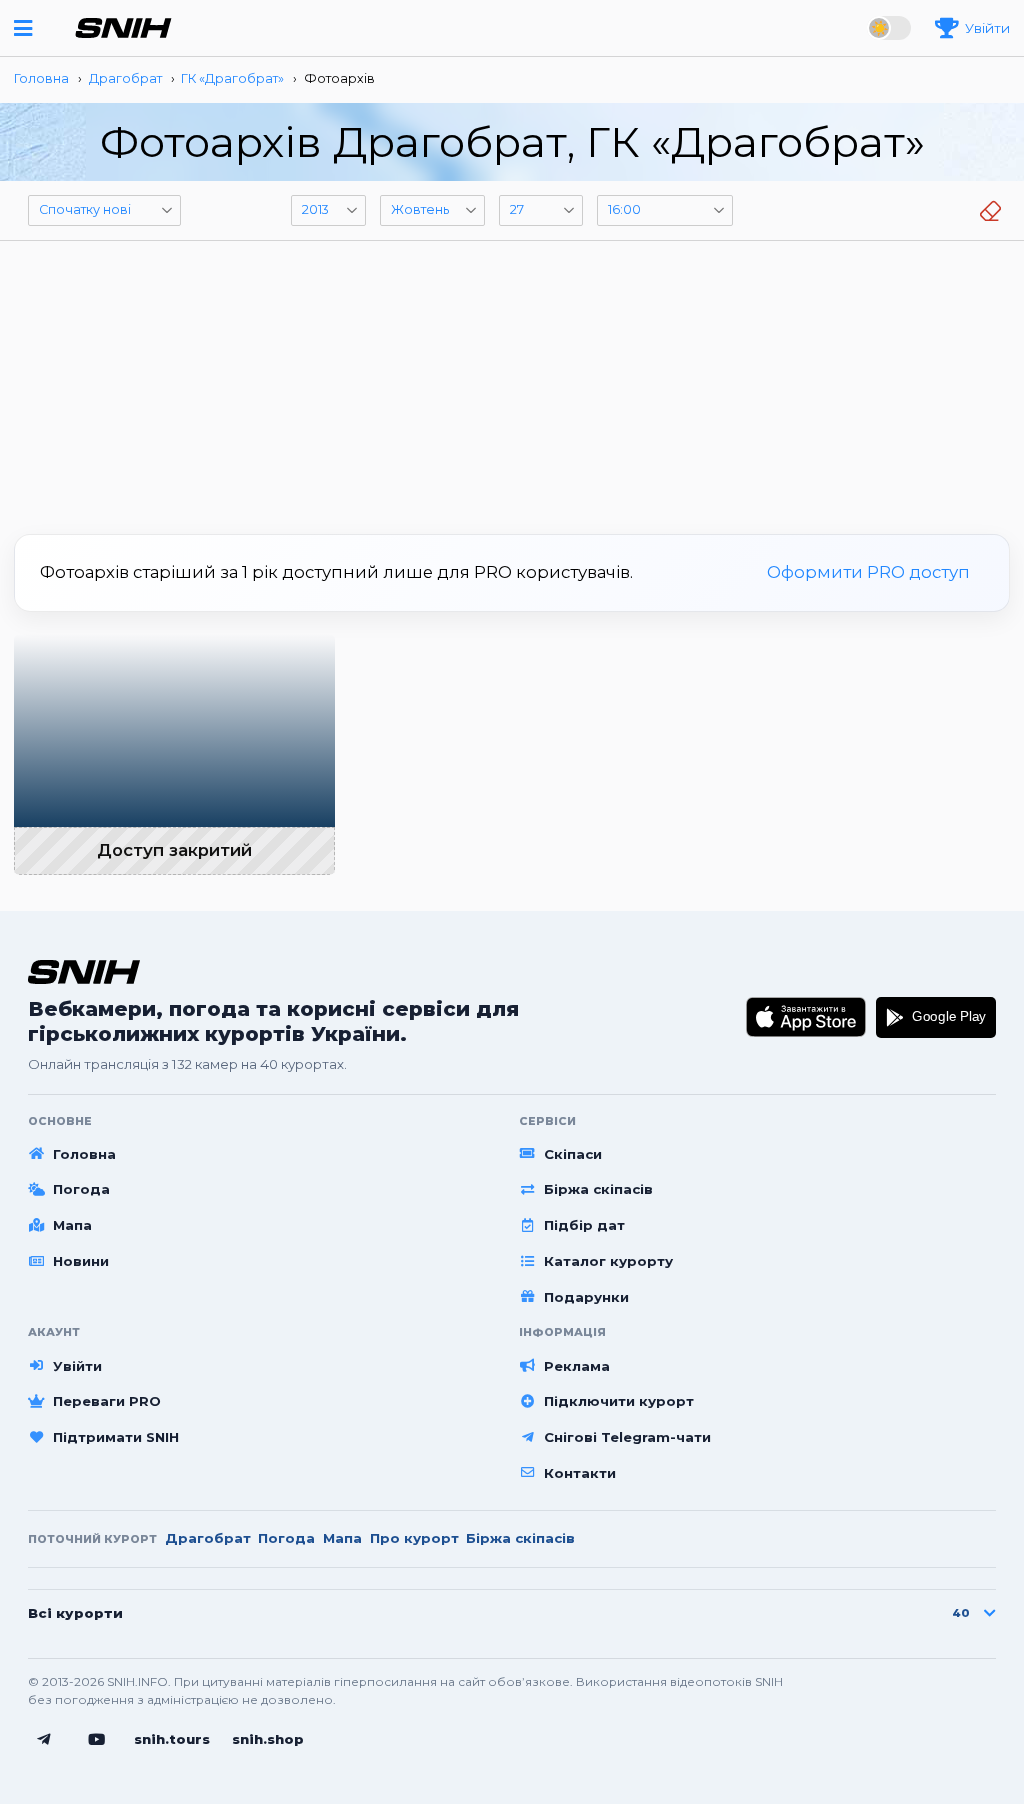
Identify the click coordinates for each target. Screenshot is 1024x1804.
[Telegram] (44, 1740)
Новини (81, 1261)
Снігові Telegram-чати (627, 1437)
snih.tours (172, 1739)
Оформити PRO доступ (868, 572)
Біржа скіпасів (598, 1189)
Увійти (77, 1366)
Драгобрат (208, 1538)
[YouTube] (97, 1740)
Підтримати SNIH (116, 1437)
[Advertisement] (512, 380)
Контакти (580, 1473)
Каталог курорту (608, 1261)
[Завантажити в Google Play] (936, 1017)
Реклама (577, 1366)
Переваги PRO (107, 1401)
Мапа (72, 1225)
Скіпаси (573, 1154)
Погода (81, 1189)
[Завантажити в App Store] (806, 1017)
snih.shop (268, 1739)
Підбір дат (584, 1225)
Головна (84, 1154)
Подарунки (586, 1297)
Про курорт (414, 1538)
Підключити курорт (619, 1401)
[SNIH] (84, 971)
